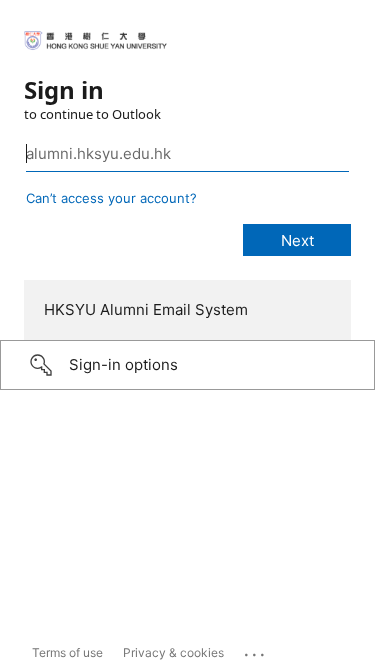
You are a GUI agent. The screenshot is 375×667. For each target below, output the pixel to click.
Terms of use (67, 652)
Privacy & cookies (173, 652)
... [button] (256, 650)
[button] (187, 365)
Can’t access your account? (111, 198)
